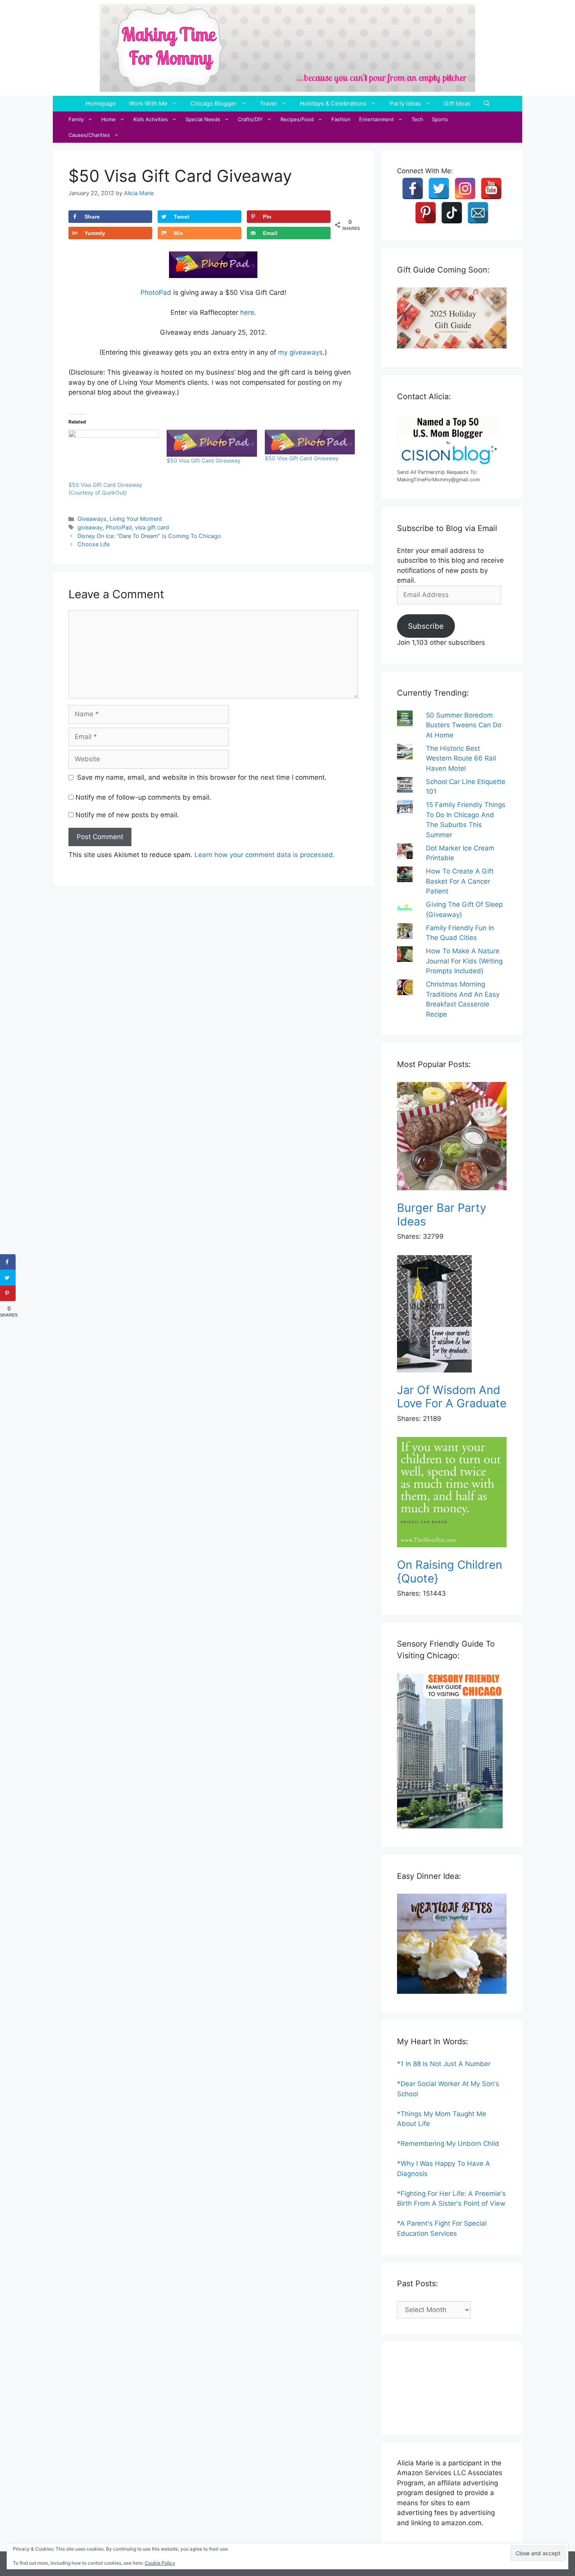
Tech (417, 119)
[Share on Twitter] (8, 1278)
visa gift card (152, 527)
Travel (268, 103)
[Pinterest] (426, 213)
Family (76, 119)
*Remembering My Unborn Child (448, 2144)
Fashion (341, 119)
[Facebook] (413, 188)
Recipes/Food (297, 119)
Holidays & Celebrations (333, 103)
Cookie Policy (160, 2563)
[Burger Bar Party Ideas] (452, 1138)
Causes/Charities (89, 135)
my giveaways (300, 352)
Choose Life (93, 544)
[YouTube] (491, 188)
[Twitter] (439, 188)
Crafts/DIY (250, 119)
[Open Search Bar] (487, 104)
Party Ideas (405, 103)
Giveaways (92, 519)
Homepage (101, 103)
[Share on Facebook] (8, 1262)
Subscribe (426, 626)
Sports (440, 119)
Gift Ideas (457, 103)
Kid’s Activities (151, 119)
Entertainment (376, 119)
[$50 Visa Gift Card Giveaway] (212, 443)
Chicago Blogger (214, 103)
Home (109, 119)
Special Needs (203, 119)
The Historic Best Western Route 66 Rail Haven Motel (461, 758)
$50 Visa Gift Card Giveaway (204, 460)
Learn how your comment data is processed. (265, 855)
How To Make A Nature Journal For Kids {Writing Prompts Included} (464, 961)
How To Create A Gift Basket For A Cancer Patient (460, 881)
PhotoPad (156, 292)
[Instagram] (465, 188)
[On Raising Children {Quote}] (452, 1493)
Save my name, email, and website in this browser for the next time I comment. (202, 777)
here (247, 312)
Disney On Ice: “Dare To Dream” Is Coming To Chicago (149, 536)
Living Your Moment (136, 519)
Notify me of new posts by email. (127, 815)
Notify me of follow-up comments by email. (143, 797)
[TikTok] (452, 213)
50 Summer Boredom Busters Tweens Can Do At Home (464, 725)
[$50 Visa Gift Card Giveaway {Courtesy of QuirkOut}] (114, 456)
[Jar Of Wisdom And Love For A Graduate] (452, 1315)
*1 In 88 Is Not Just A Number (444, 2064)
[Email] (478, 213)
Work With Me (148, 103)
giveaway (90, 527)
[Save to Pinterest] (8, 1293)
